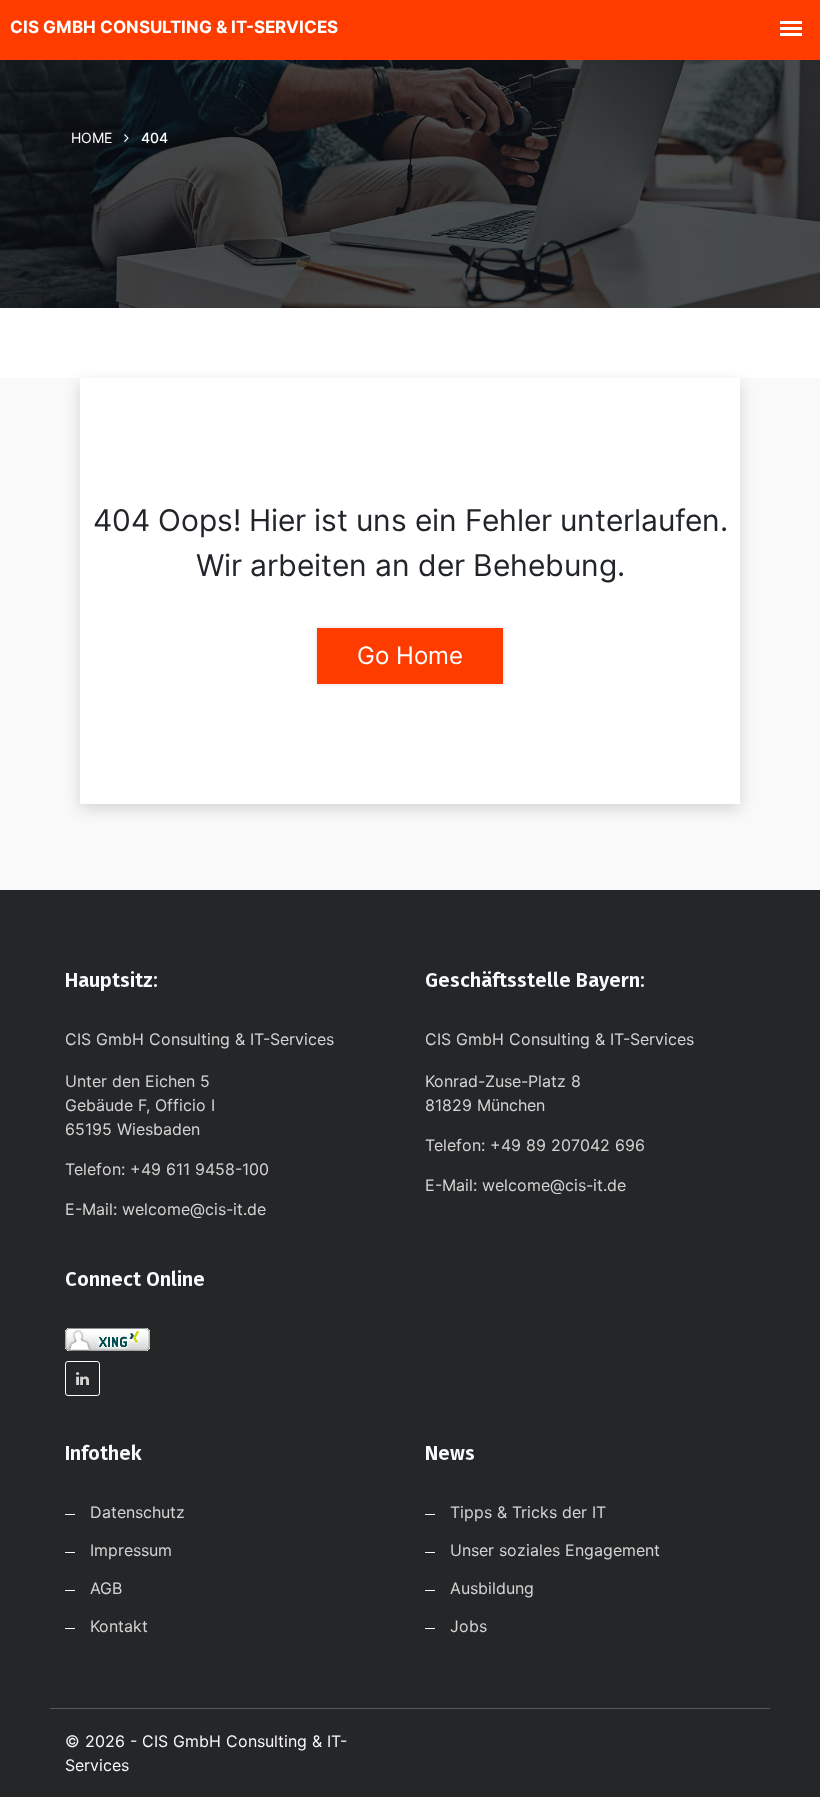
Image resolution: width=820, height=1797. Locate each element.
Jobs (468, 1626)
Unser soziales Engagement (555, 1550)
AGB (106, 1588)
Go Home (410, 655)
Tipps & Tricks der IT (528, 1512)
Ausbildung (492, 1588)
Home (91, 137)
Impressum (131, 1550)
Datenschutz (137, 1512)
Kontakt (119, 1626)
